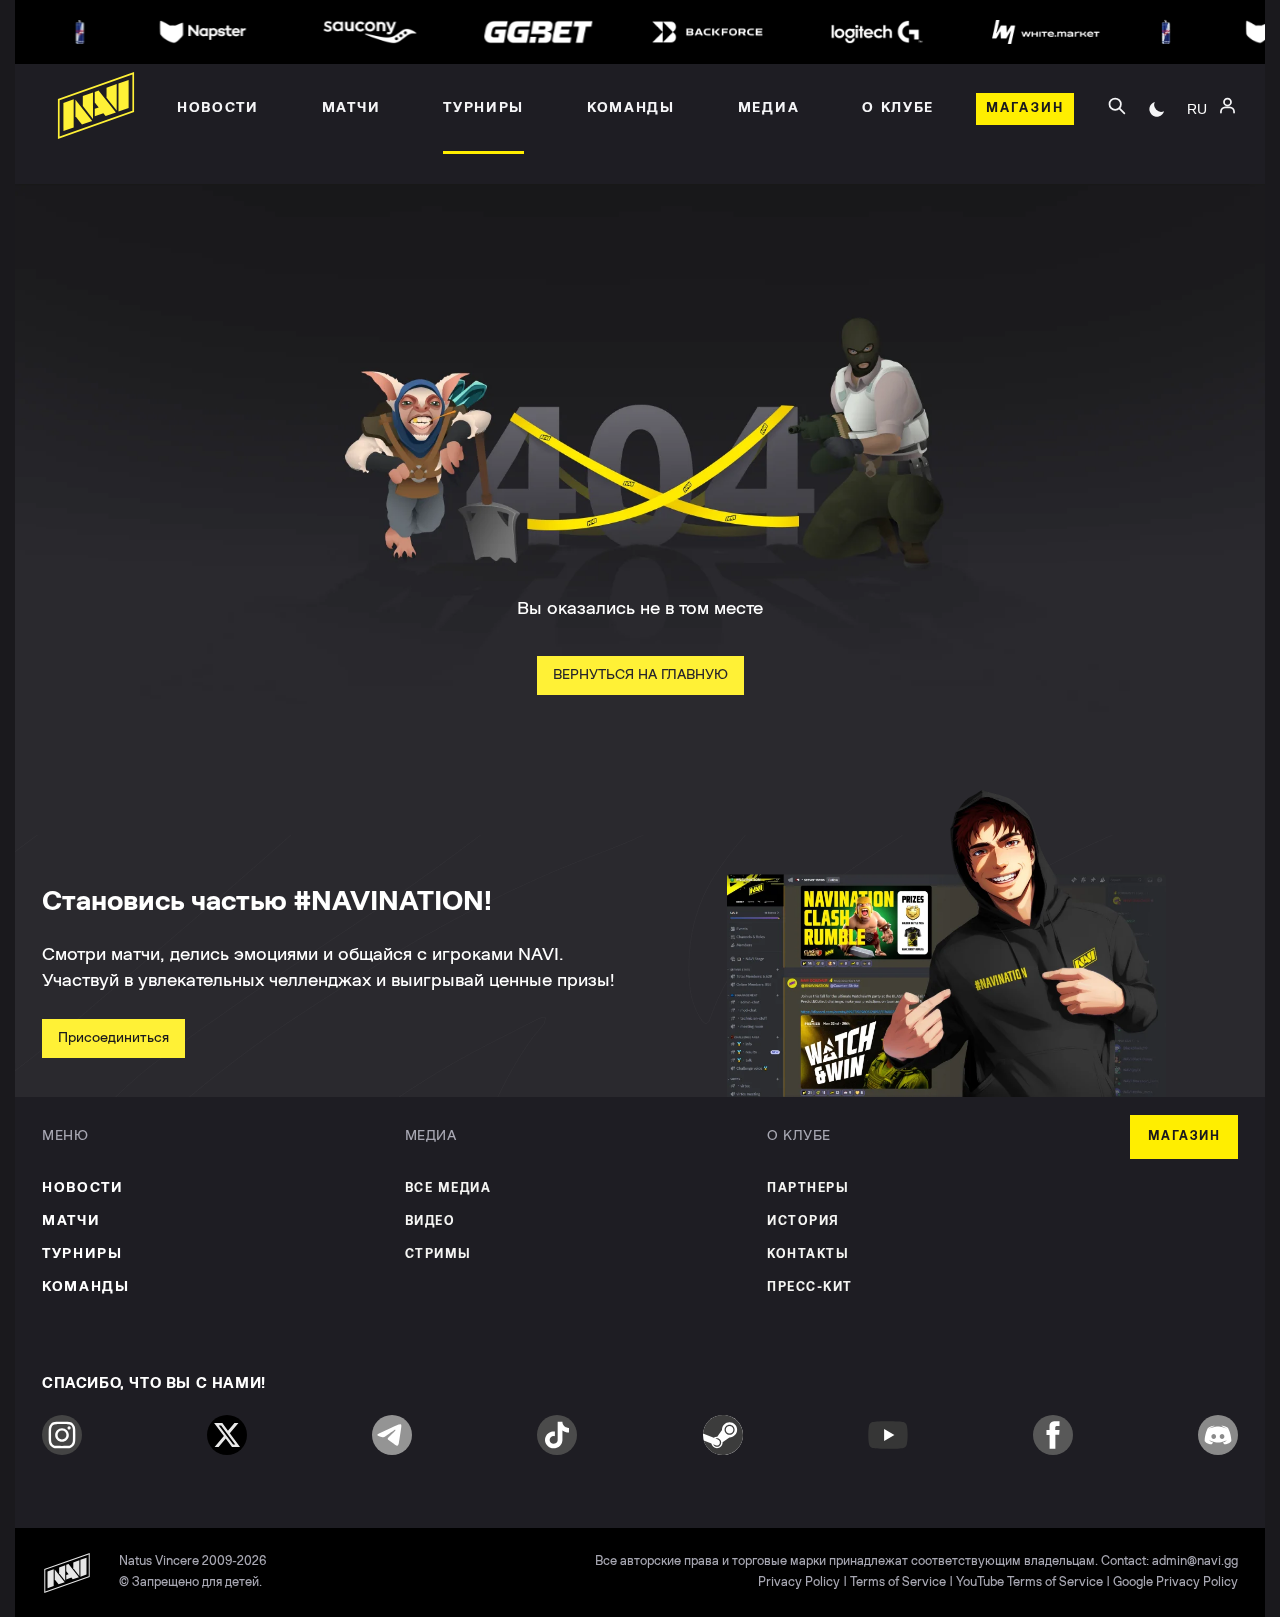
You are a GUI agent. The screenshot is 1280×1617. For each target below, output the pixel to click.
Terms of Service (898, 1582)
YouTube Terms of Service (1029, 1582)
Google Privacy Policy (1175, 1582)
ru (1197, 109)
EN (1197, 161)
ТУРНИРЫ (82, 1254)
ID (1197, 191)
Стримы (438, 1254)
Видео (430, 1221)
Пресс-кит (810, 1287)
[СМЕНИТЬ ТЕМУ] (1157, 109)
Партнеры (808, 1188)
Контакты (808, 1254)
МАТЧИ (71, 1221)
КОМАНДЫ (86, 1287)
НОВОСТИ (83, 1188)
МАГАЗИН (1184, 1136)
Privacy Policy (799, 1582)
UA (1197, 131)
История (803, 1221)
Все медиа (448, 1188)
